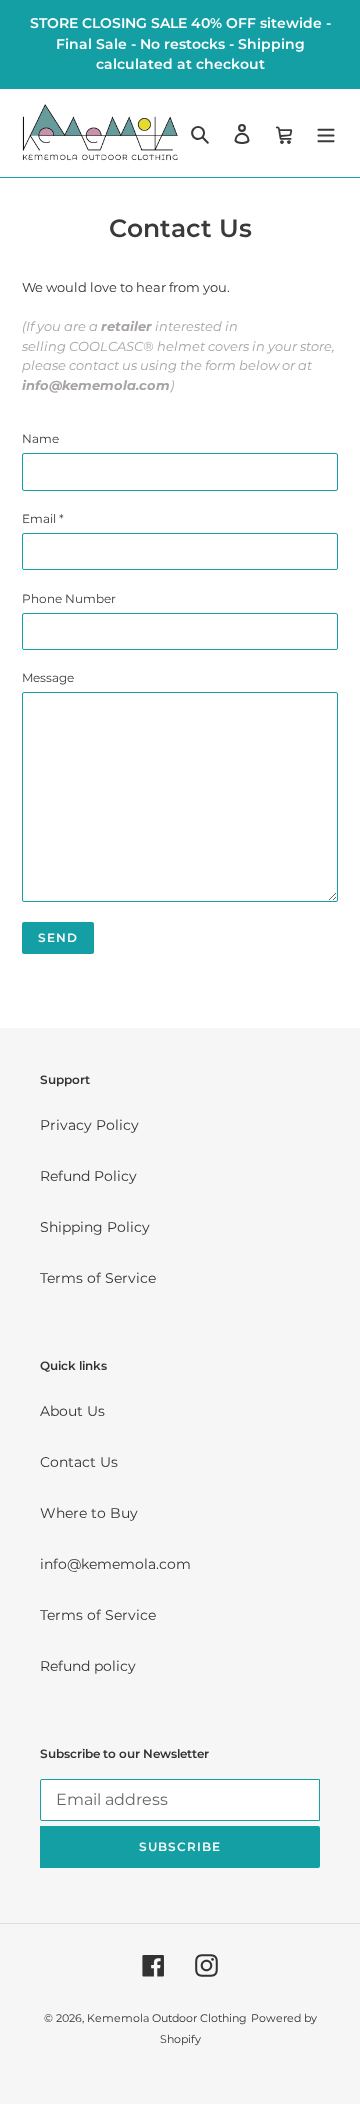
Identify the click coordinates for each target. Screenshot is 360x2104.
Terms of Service (98, 1278)
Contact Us (79, 1462)
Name (40, 438)
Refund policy (88, 1666)
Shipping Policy (95, 1227)
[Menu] (326, 132)
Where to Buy (89, 1513)
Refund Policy (88, 1176)
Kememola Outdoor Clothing (167, 2018)
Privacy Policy (89, 1125)
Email (43, 518)
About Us (72, 1411)
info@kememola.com (115, 1564)
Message (48, 677)
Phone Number (69, 598)
